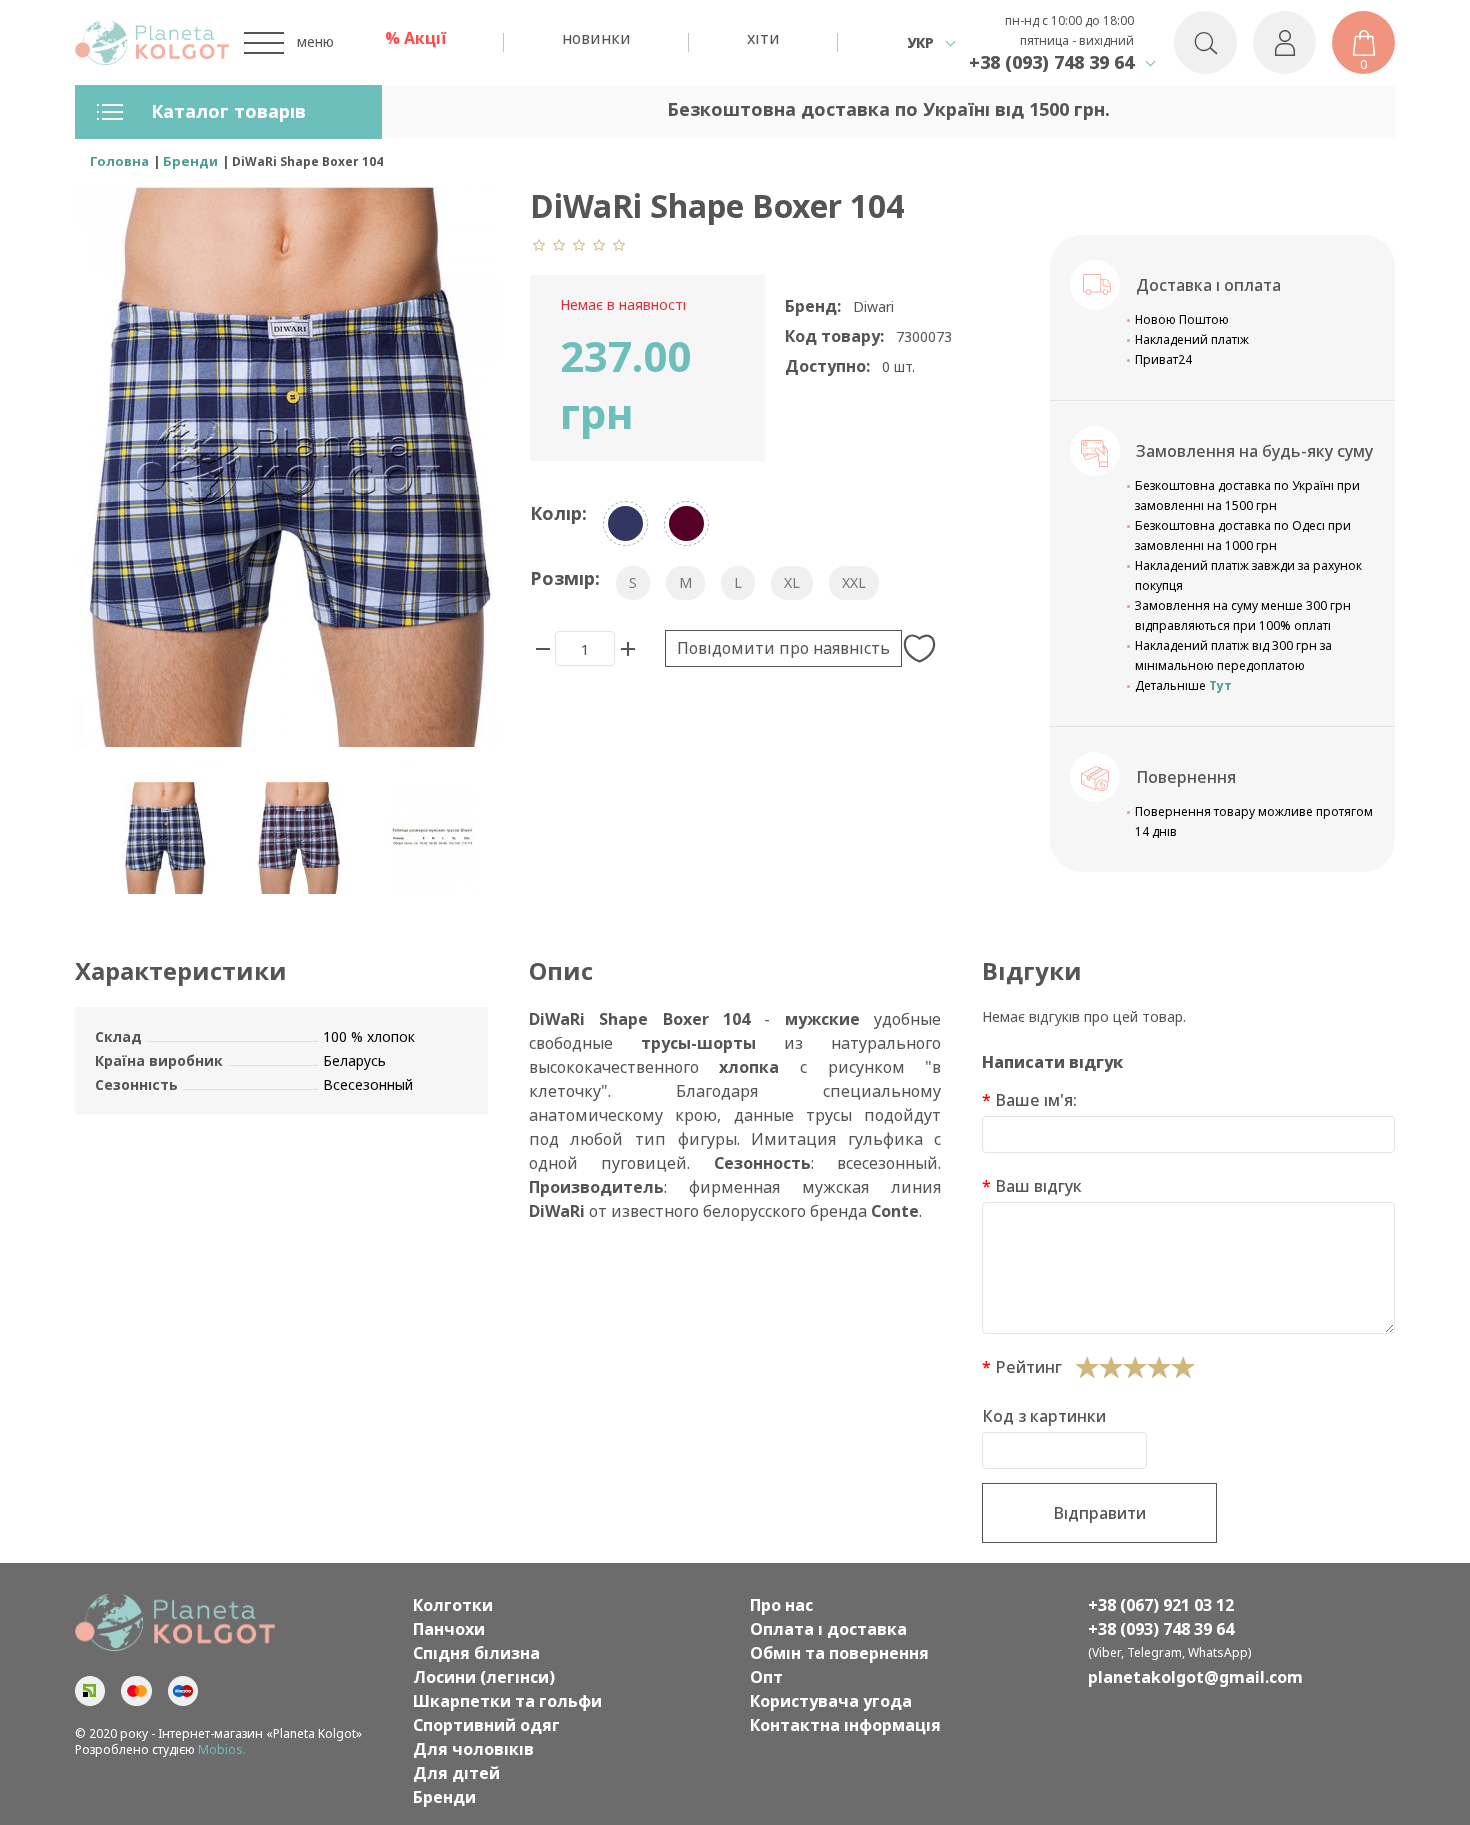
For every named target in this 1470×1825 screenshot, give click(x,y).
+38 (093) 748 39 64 (1051, 62)
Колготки (453, 1605)
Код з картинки (1044, 1416)
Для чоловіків (473, 1749)
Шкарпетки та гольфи (507, 1701)
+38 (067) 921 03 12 (1161, 1605)
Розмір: (565, 578)
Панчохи (449, 1629)
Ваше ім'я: (1036, 1100)
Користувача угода (831, 1701)
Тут (1220, 685)
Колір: (558, 513)
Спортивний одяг (486, 1725)
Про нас (781, 1605)
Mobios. (222, 1749)
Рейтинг (1028, 1367)
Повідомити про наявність (783, 648)
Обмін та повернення (839, 1653)
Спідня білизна (476, 1653)
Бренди (444, 1797)
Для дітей (456, 1773)
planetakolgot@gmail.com (1195, 1677)
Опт (766, 1677)
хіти (763, 38)
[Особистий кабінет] (1284, 42)
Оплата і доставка (828, 1629)
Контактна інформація (845, 1725)
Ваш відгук (1038, 1186)
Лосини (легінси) (484, 1677)
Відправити (1099, 1513)
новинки (596, 38)
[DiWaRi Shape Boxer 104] (165, 838)
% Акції (415, 38)
